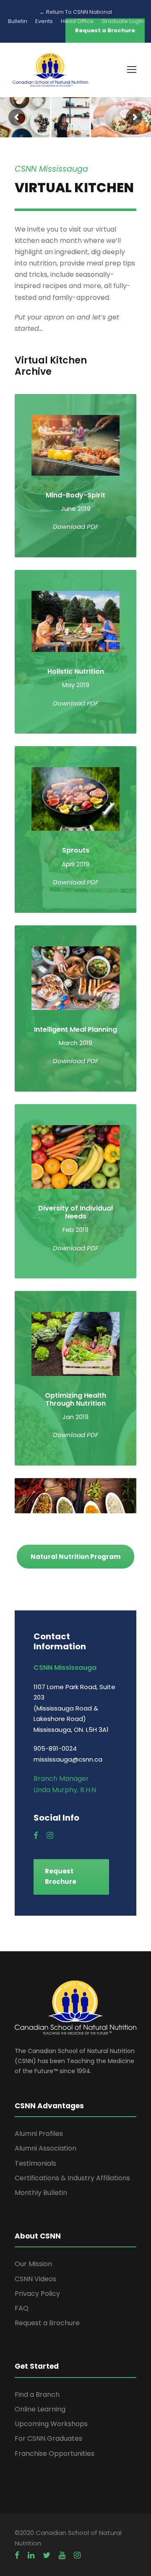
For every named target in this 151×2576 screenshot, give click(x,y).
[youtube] (62, 2555)
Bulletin (18, 21)
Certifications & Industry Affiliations (72, 2178)
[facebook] (36, 1836)
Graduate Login (122, 21)
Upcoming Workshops (51, 2424)
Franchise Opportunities (55, 2454)
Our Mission (33, 2264)
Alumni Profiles (39, 2134)
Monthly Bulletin (41, 2193)
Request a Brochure (47, 2323)
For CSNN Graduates (48, 2438)
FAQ (22, 2308)
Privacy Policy (37, 2294)
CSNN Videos (35, 2279)
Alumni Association (46, 2148)
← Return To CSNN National (76, 12)
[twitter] (47, 2555)
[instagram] (50, 1836)
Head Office (77, 21)
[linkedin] (31, 2555)
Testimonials (35, 2163)
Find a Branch (37, 2394)
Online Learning (40, 2409)
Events (44, 21)
